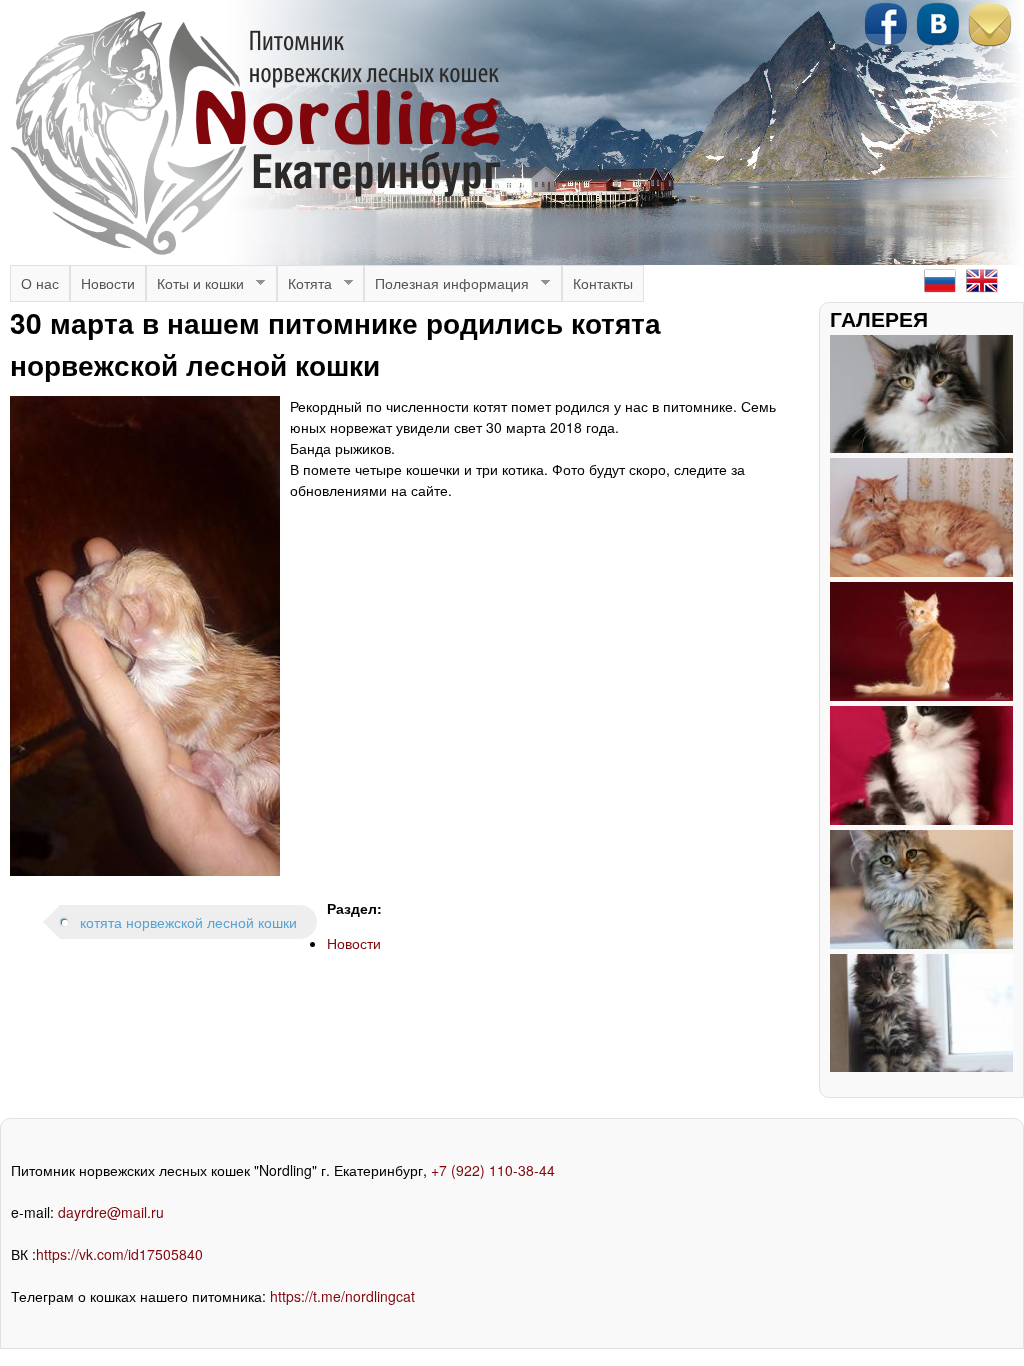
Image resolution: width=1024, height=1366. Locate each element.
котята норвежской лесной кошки (188, 922)
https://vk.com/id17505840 (119, 1254)
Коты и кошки (195, 287)
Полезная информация (446, 287)
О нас (40, 283)
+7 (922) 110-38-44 (493, 1170)
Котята (304, 287)
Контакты (603, 283)
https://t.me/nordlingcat (342, 1296)
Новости (108, 283)
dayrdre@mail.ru (111, 1212)
